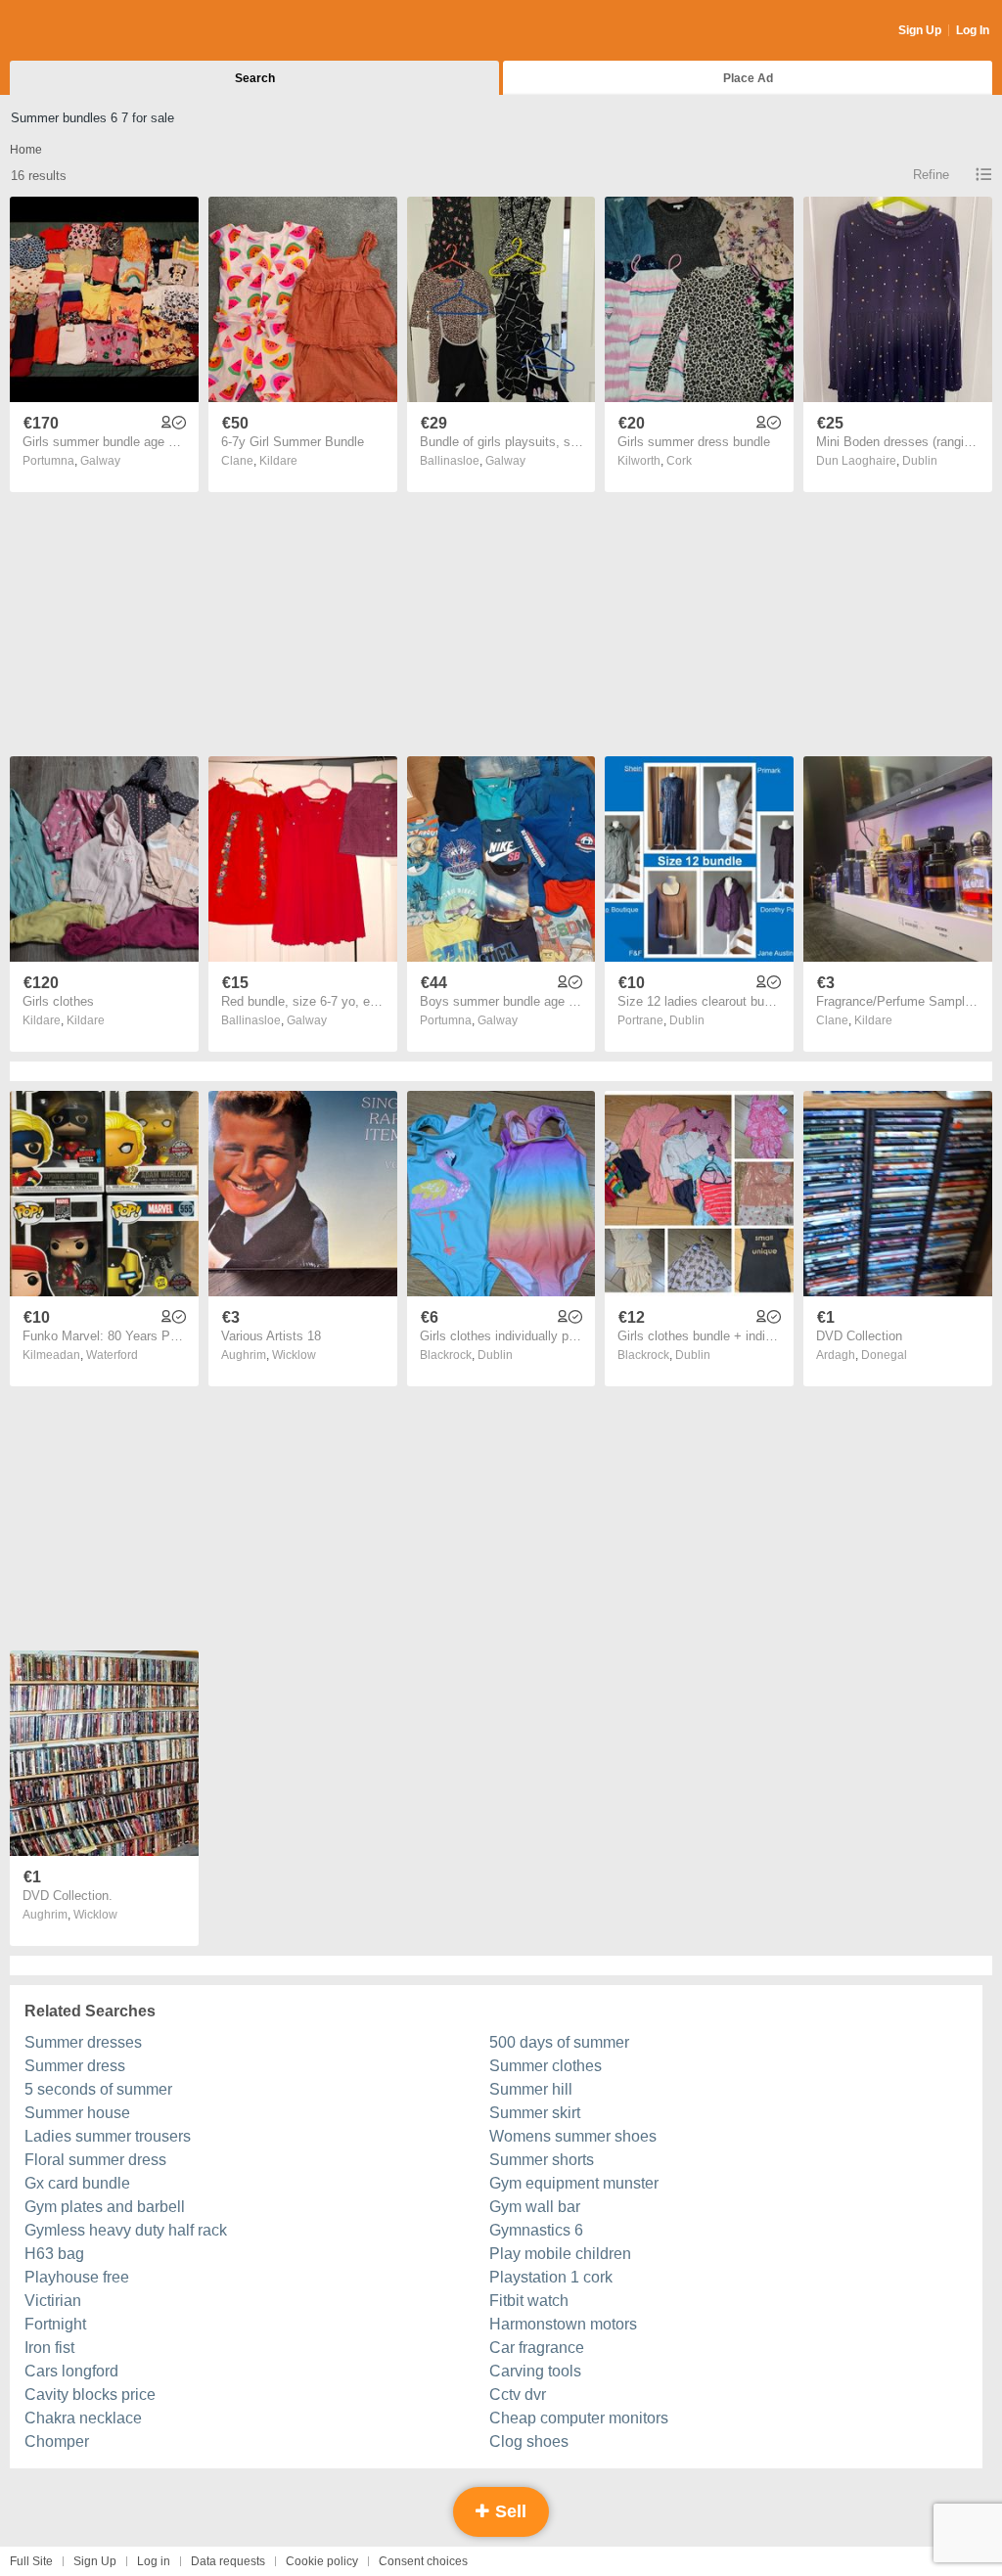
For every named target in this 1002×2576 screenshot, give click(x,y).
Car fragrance (537, 2348)
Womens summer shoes (573, 2136)
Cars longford (71, 2371)
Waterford (112, 1355)
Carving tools (535, 2371)
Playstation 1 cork (551, 2277)
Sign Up (920, 30)
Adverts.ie (87, 31)
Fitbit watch (529, 2301)
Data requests (228, 2561)
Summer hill (531, 2089)
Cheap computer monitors (579, 2418)
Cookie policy (322, 2561)
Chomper (57, 2441)
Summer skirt (535, 2113)
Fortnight (55, 2324)
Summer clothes (546, 2066)
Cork (679, 461)
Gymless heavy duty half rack (126, 2230)
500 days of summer (559, 2042)
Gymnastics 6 (536, 2230)
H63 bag (54, 2254)
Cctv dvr (518, 2395)
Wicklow (294, 1355)
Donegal (884, 1355)
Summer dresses (83, 2042)
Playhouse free (77, 2277)
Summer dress (75, 2066)
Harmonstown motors (563, 2324)
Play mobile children (560, 2254)
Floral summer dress (95, 2160)
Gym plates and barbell (105, 2207)
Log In (973, 30)
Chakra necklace (83, 2418)
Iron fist (49, 2348)
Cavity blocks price (90, 2395)
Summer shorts (542, 2160)
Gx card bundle (77, 2183)
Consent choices (423, 2561)
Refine (931, 175)
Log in (154, 2561)
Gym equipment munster (574, 2183)
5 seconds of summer (98, 2089)
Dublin (920, 461)
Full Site (31, 2561)
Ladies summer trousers (108, 2136)
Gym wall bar (535, 2207)
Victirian (53, 2301)
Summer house (77, 2113)
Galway (100, 461)
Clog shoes (529, 2441)
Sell (508, 2511)
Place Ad (748, 78)
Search (255, 78)
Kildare (278, 461)
